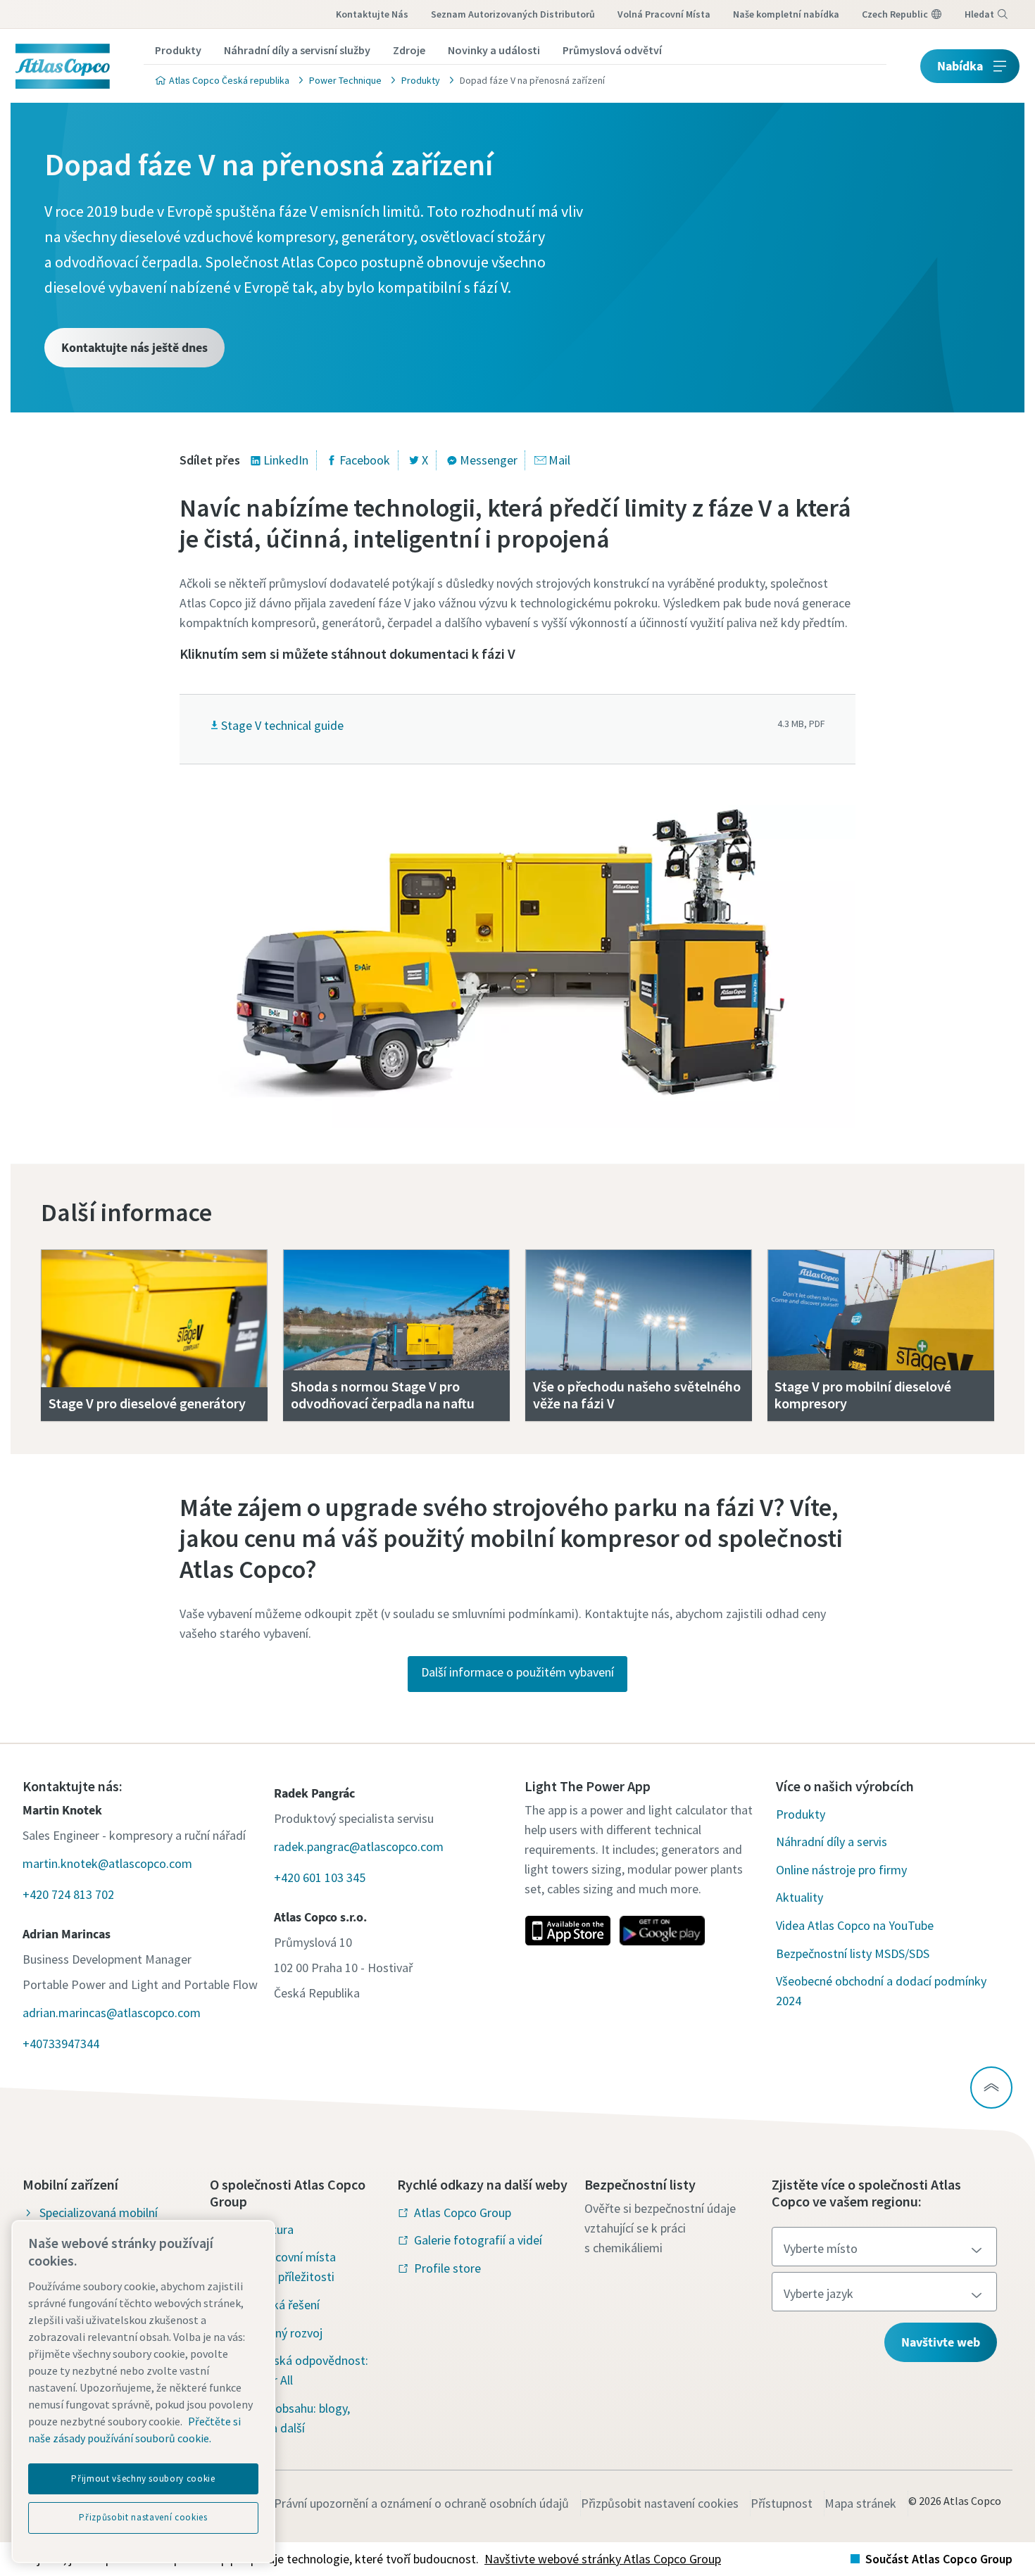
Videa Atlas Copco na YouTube (855, 1925)
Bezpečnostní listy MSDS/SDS (853, 1953)
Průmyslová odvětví (612, 50)
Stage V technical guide (282, 725)
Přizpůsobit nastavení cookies (660, 2503)
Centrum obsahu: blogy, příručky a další (288, 2418)
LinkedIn (286, 460)
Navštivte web (941, 2342)
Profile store (447, 2268)
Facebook (365, 460)
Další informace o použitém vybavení (517, 1672)
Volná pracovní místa (664, 14)
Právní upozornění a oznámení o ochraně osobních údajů (421, 2503)
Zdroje (409, 50)
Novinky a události (494, 50)
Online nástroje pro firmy (841, 1870)
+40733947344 (61, 2044)
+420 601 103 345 (320, 1877)
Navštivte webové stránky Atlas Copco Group (603, 2559)
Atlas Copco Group (463, 2212)
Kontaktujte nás (372, 14)
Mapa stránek (860, 2503)
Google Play (662, 1931)
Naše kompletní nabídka (786, 14)
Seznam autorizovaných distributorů (513, 14)
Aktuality (799, 1897)
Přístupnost (782, 2503)
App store (567, 1931)
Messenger (489, 460)
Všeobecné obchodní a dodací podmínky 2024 (881, 1991)
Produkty (178, 50)
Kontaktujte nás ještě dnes (134, 347)
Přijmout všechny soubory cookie (143, 2479)
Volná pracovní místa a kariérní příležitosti (281, 2267)
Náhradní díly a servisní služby (297, 50)
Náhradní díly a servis (832, 1842)
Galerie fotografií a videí (478, 2240)
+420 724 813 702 (68, 1894)
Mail (559, 460)
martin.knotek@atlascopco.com (107, 1863)
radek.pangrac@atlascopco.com (359, 1846)
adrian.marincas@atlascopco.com (112, 2013)
